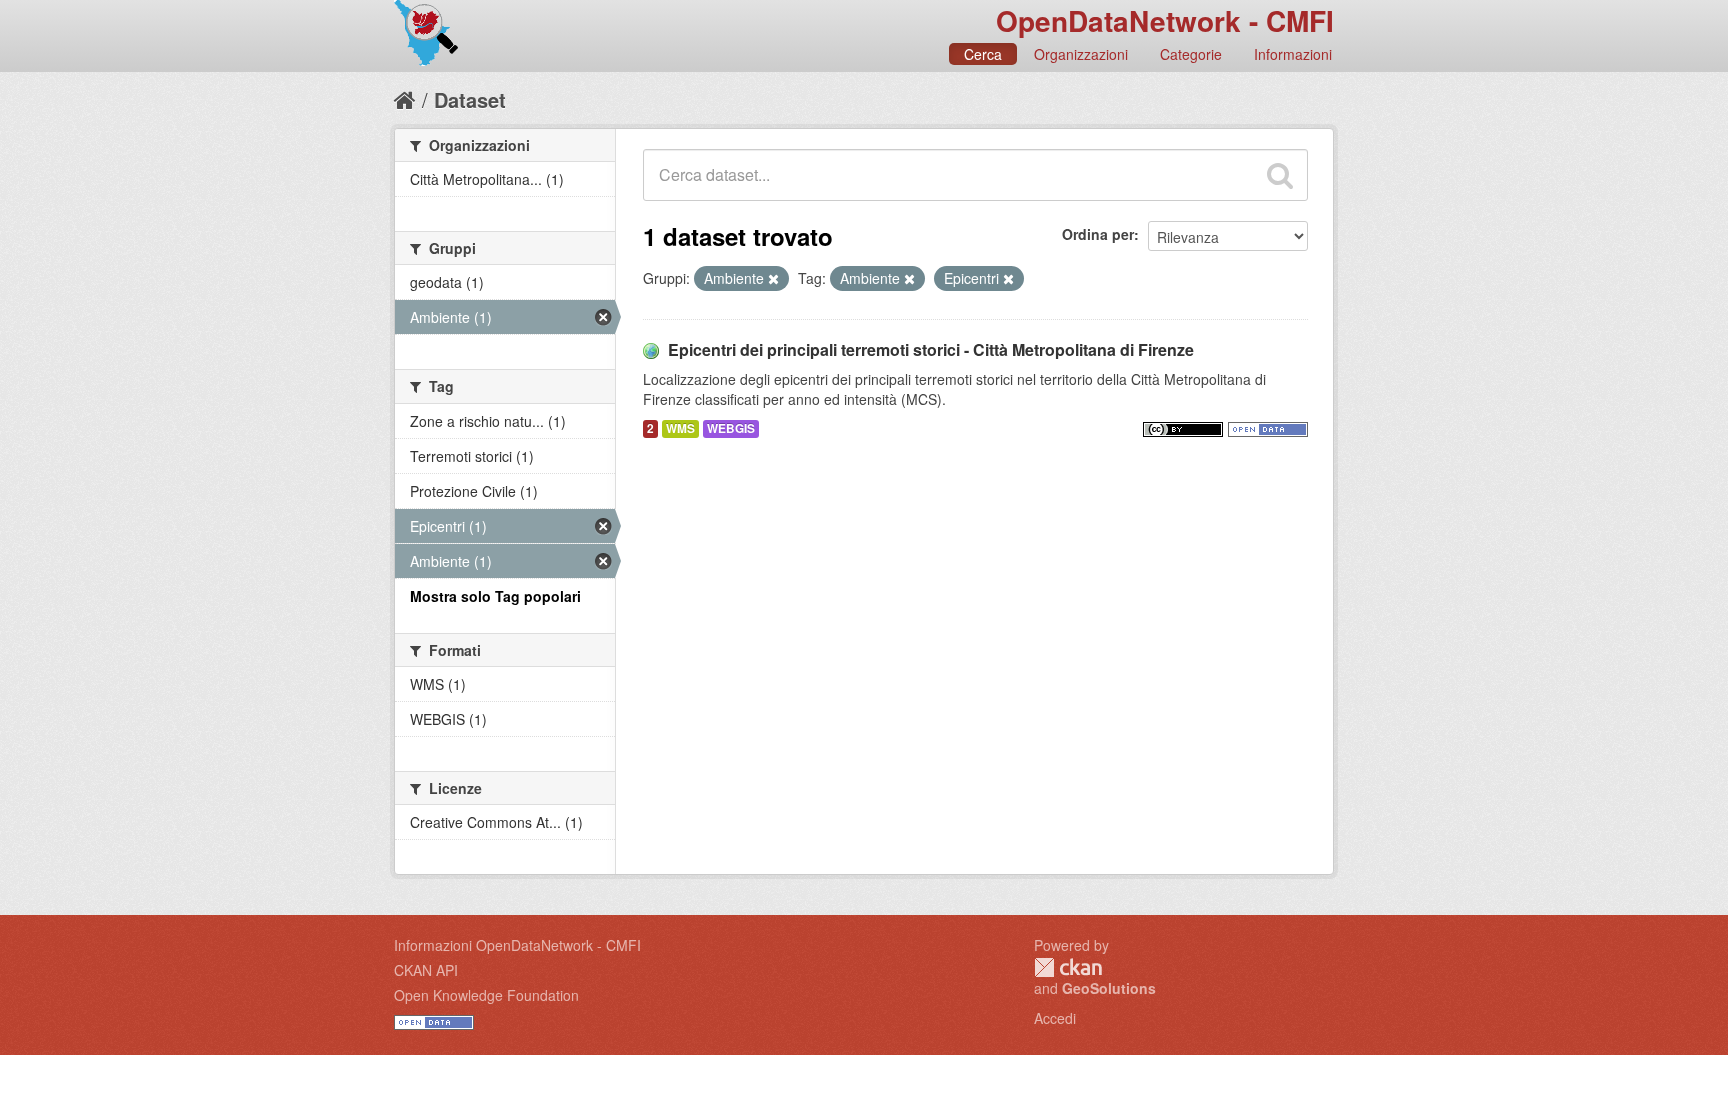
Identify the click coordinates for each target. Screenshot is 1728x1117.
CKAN (1068, 967)
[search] (1280, 175)
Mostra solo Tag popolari (495, 596)
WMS (680, 428)
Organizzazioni (1081, 54)
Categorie (1191, 54)
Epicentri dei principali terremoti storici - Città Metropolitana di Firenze (931, 349)
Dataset (470, 99)
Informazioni (1293, 54)
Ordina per (1098, 234)
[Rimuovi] (773, 279)
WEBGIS (731, 428)
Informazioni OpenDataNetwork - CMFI (517, 945)
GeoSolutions (1109, 988)
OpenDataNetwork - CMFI (1165, 20)
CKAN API (426, 970)
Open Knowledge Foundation (486, 995)
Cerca (983, 54)
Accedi (1055, 1018)
